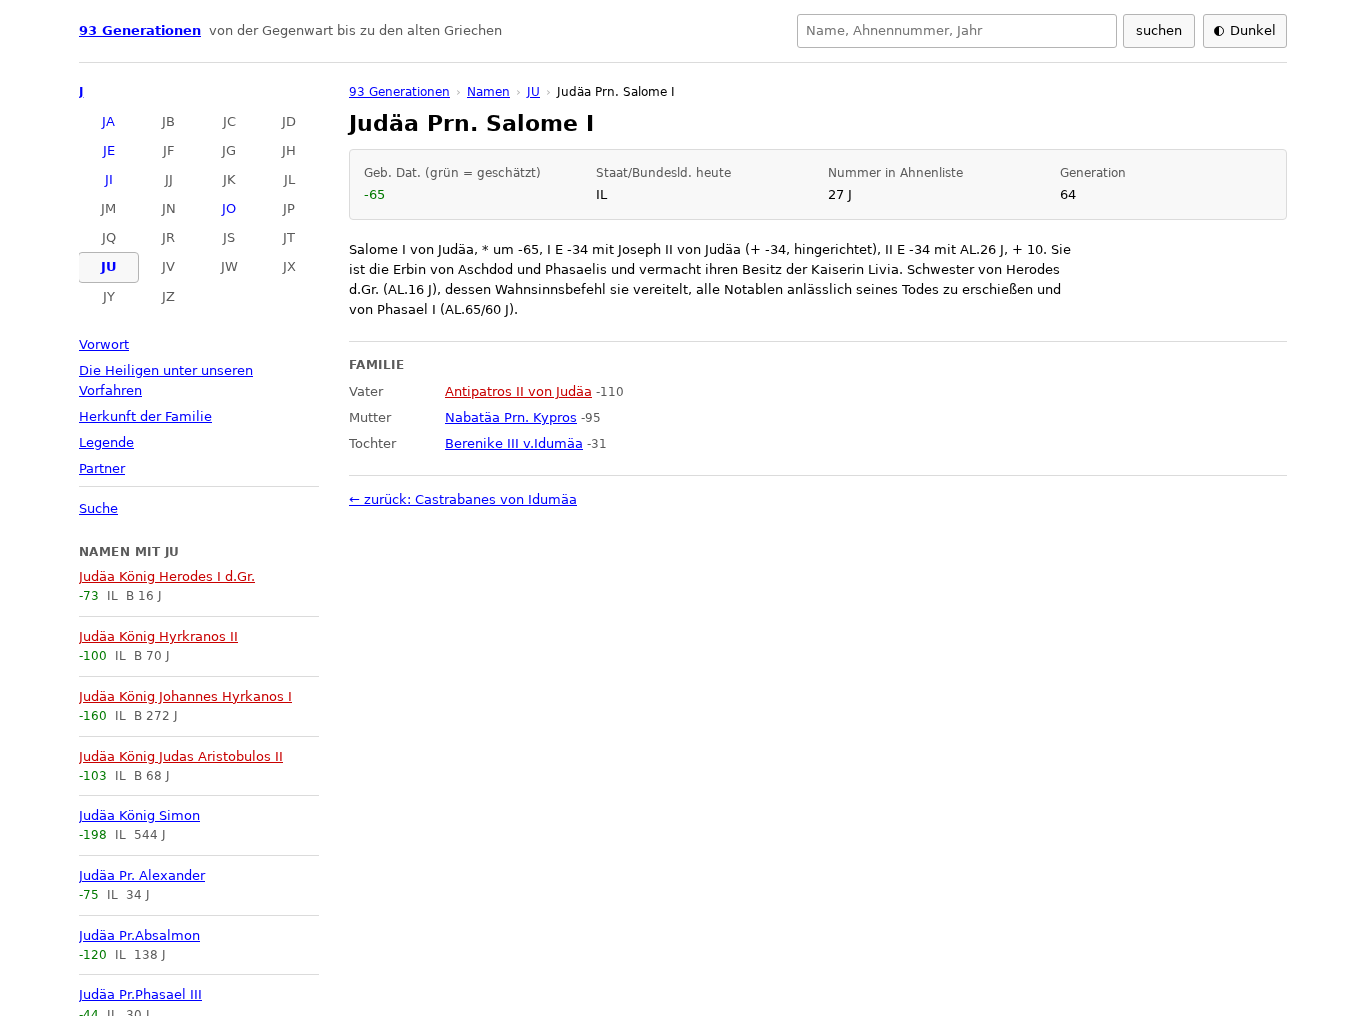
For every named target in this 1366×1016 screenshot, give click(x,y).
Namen (488, 92)
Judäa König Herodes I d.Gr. (167, 576)
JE (109, 150)
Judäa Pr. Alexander (142, 875)
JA (108, 121)
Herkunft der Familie (145, 416)
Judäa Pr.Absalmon (139, 935)
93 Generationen (140, 30)
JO (229, 208)
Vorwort (104, 344)
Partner (102, 468)
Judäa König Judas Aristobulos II (181, 756)
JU (109, 266)
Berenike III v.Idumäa (514, 443)
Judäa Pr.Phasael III (140, 994)
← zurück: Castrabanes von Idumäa (463, 499)
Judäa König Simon (139, 815)
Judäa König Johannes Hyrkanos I (185, 696)
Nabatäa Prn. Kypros (511, 417)
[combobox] (957, 31)
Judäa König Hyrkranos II (158, 636)
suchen (1159, 30)
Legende (106, 442)
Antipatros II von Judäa (518, 391)
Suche (98, 508)
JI (109, 179)
